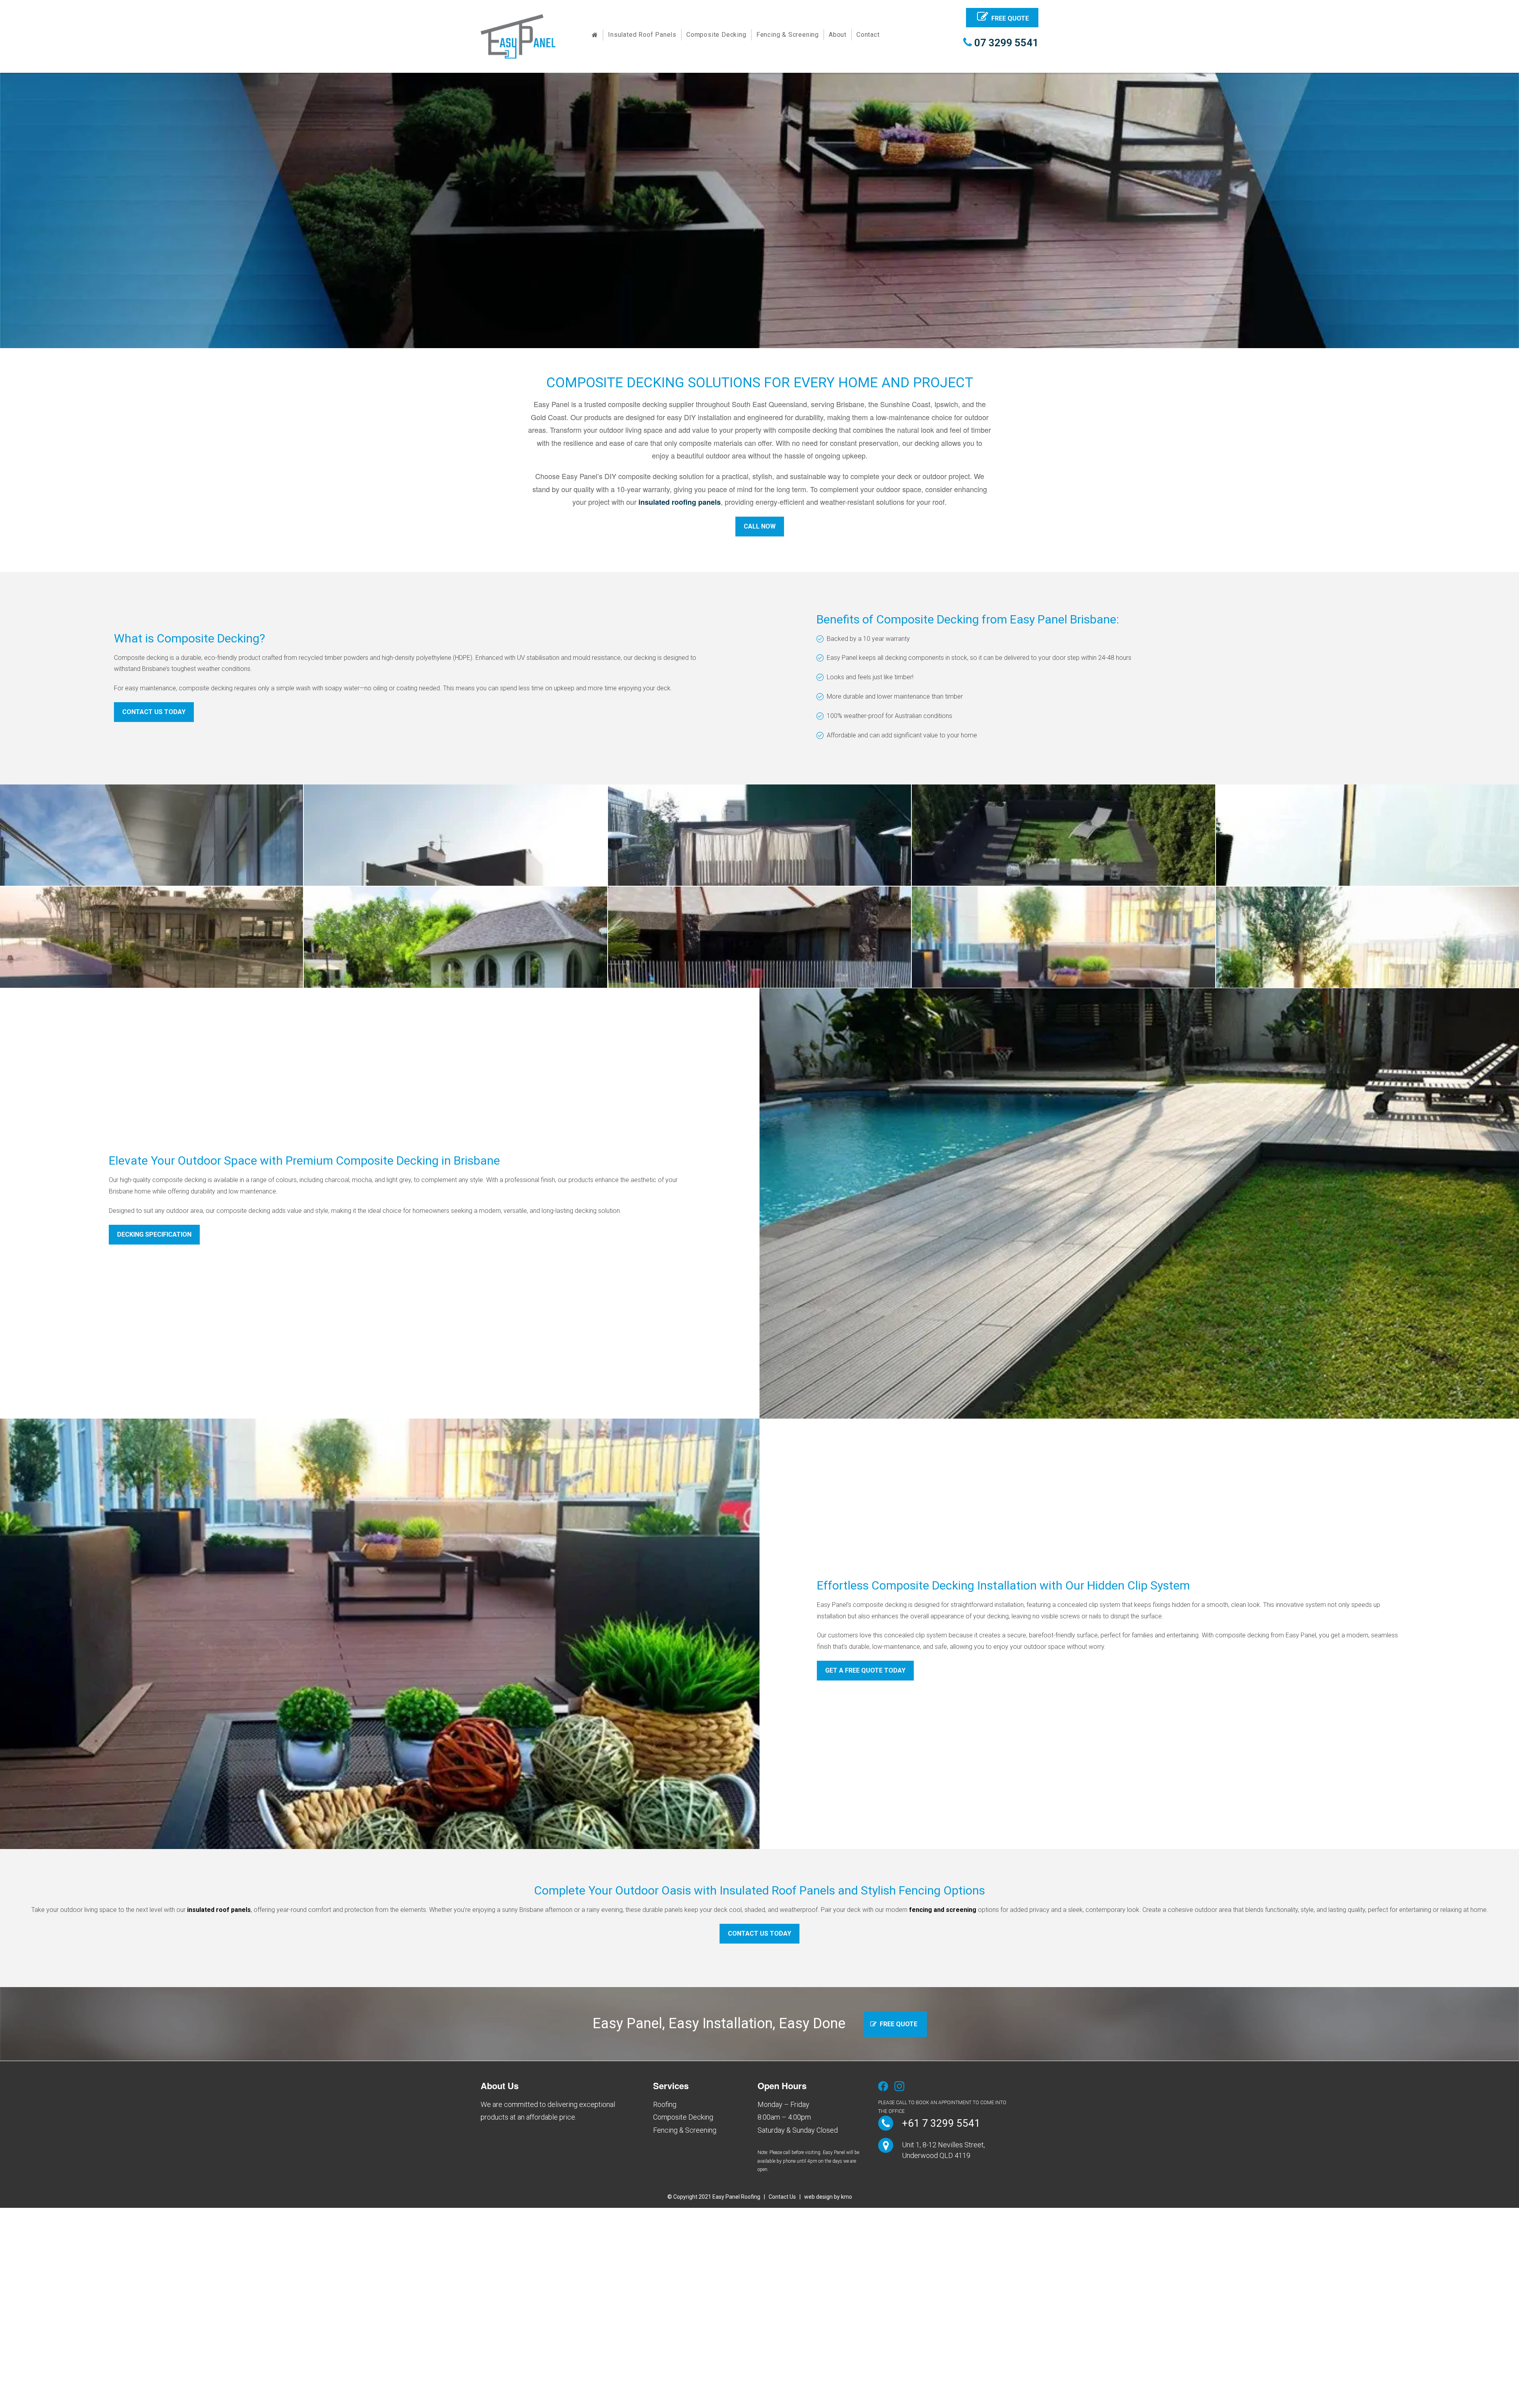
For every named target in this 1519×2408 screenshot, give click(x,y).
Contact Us (782, 2197)
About (838, 35)
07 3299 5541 (1005, 43)
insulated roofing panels (680, 502)
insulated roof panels (219, 1910)
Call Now (760, 526)
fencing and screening (943, 1910)
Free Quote (1010, 18)
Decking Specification (154, 1234)
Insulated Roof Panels (642, 35)
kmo (847, 2197)
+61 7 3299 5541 (941, 2123)
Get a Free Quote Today (865, 1670)
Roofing (665, 2104)
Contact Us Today (154, 712)
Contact (868, 35)
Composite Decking (716, 35)
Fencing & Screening (788, 35)
